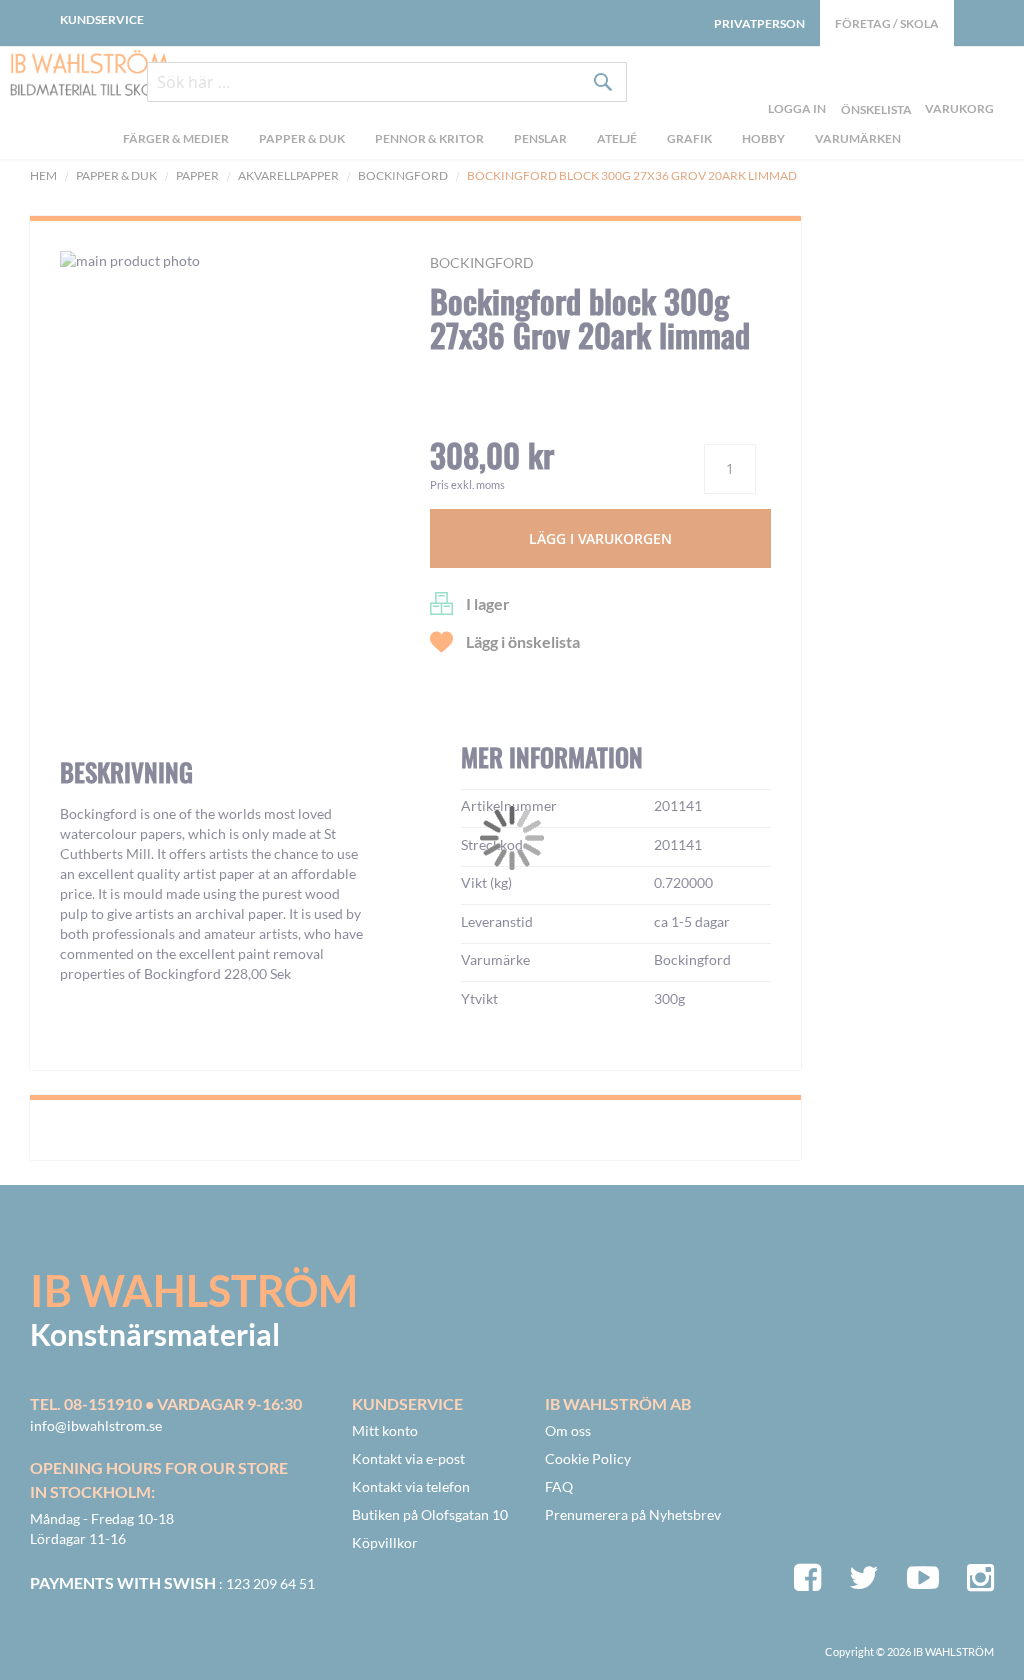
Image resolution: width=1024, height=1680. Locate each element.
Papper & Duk (116, 175)
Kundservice (102, 19)
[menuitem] (176, 141)
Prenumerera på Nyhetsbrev (633, 1514)
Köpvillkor (385, 1542)
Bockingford (403, 175)
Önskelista (874, 86)
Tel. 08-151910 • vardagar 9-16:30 (166, 1403)
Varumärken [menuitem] (858, 138)
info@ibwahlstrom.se (96, 1425)
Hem (43, 175)
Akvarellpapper (288, 175)
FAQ (559, 1486)
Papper (197, 175)
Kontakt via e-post (408, 1458)
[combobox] (387, 82)
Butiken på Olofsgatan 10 (430, 1514)
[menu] (512, 141)
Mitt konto (385, 1430)
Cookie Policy (588, 1458)
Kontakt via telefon (411, 1486)
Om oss (568, 1430)
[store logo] (90, 75)
